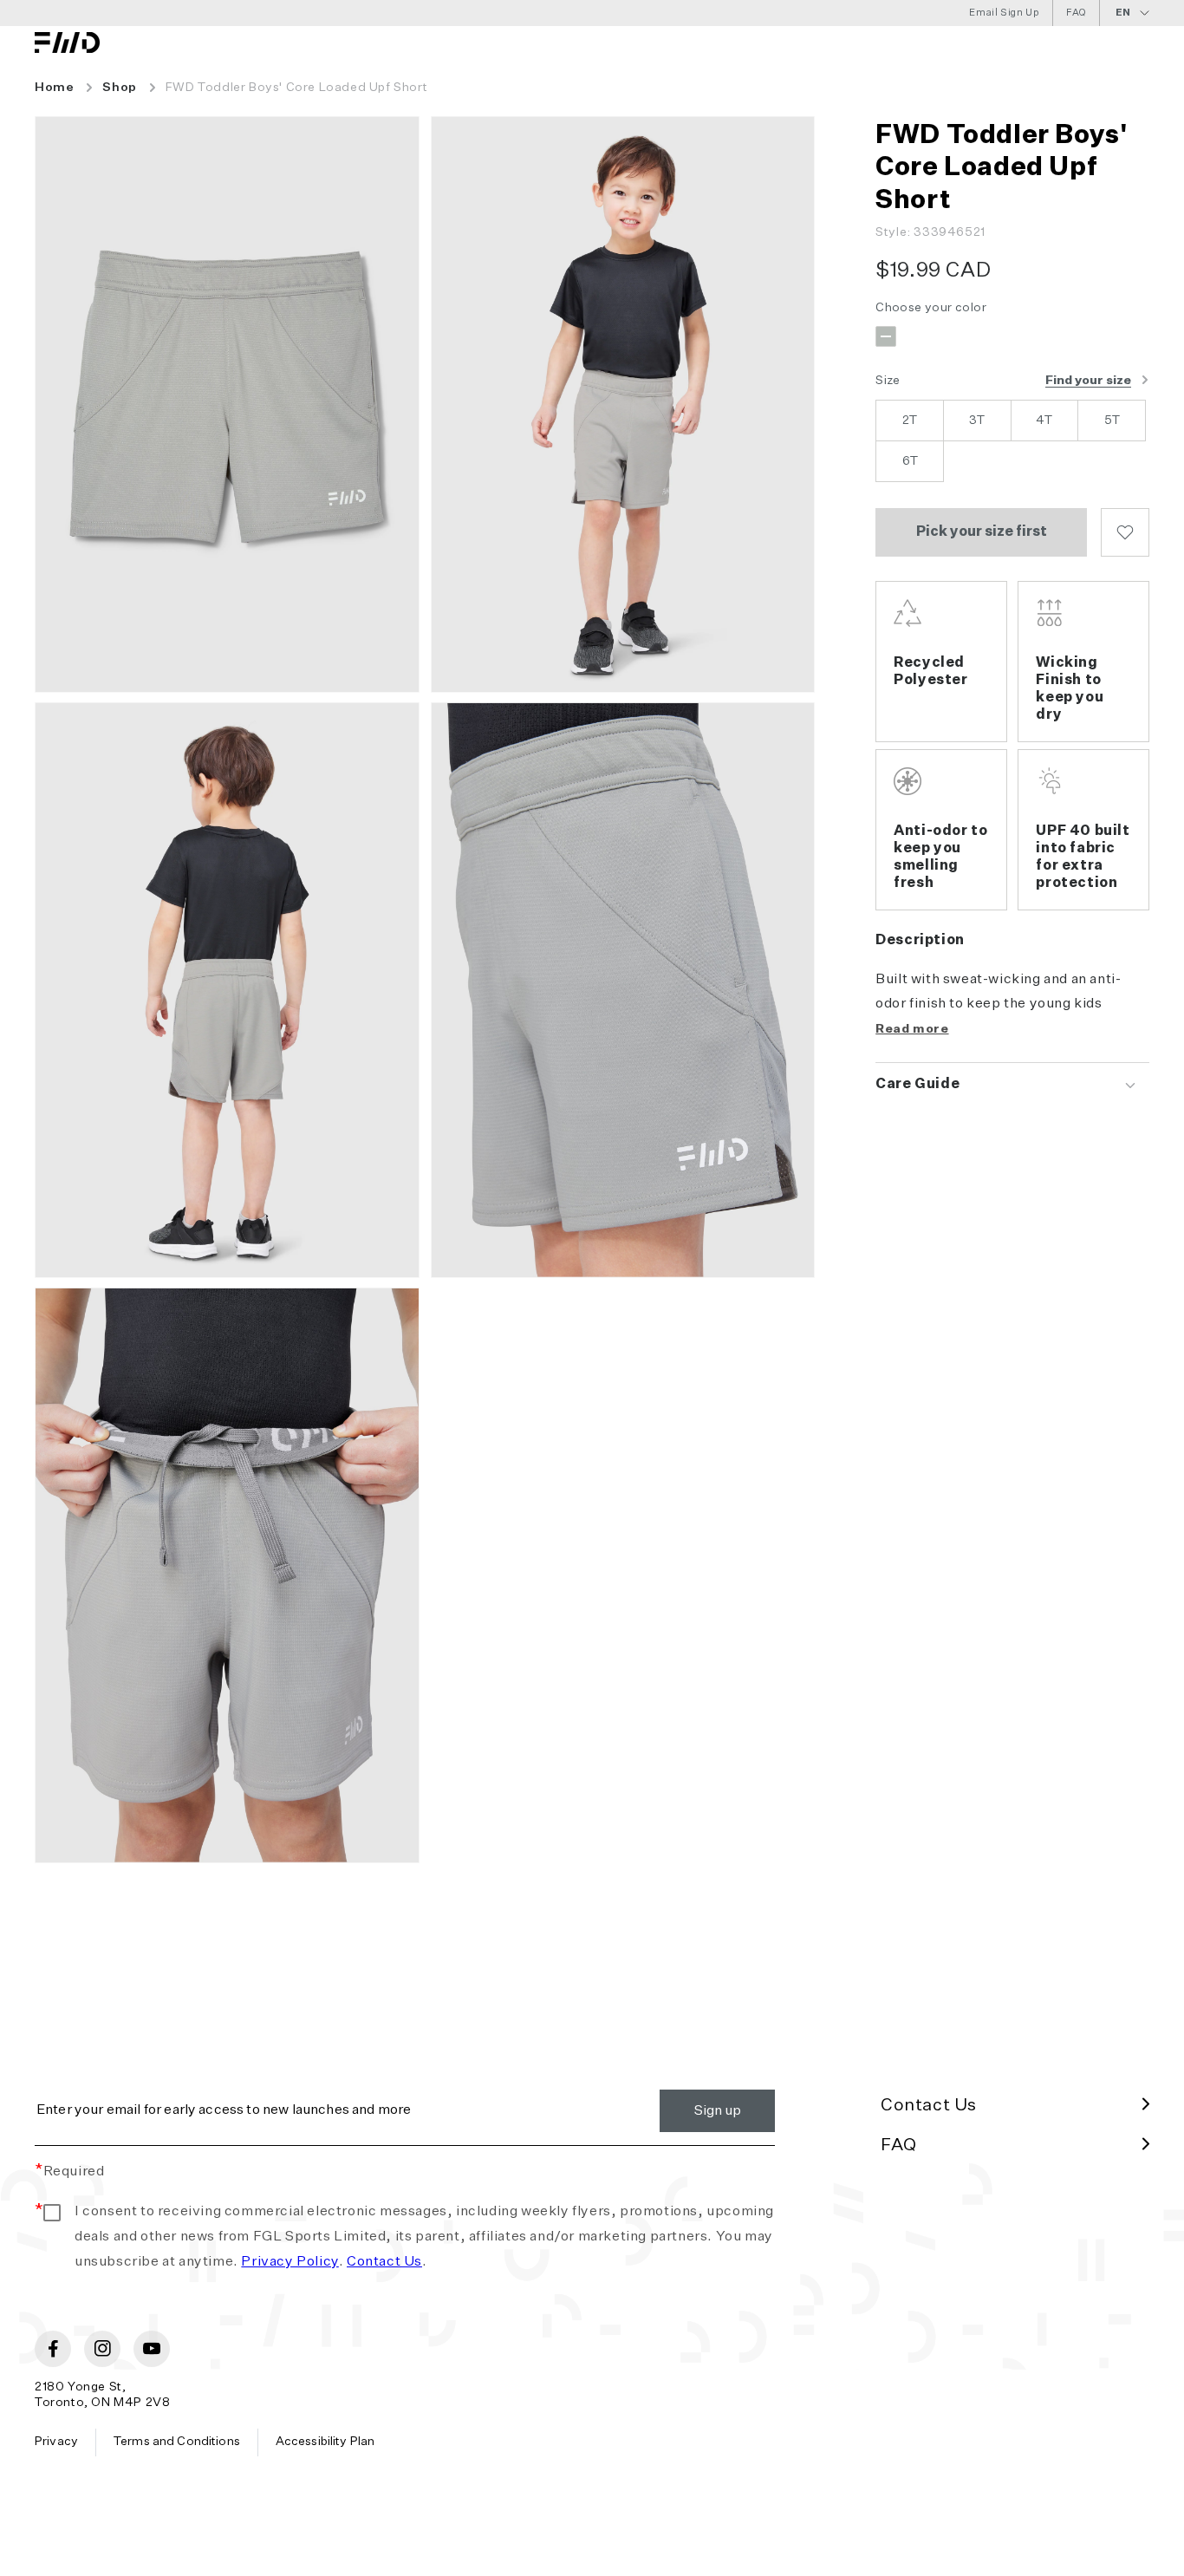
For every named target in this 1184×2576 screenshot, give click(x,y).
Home (54, 88)
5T (1112, 421)
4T (1044, 421)
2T (910, 421)
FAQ (1076, 13)
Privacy (56, 2442)
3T (977, 421)
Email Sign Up (1004, 13)
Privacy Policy (289, 2262)
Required (69, 2172)
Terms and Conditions (177, 2442)
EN (1123, 13)
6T (910, 461)
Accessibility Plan (325, 2442)
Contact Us (384, 2262)
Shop (119, 88)
